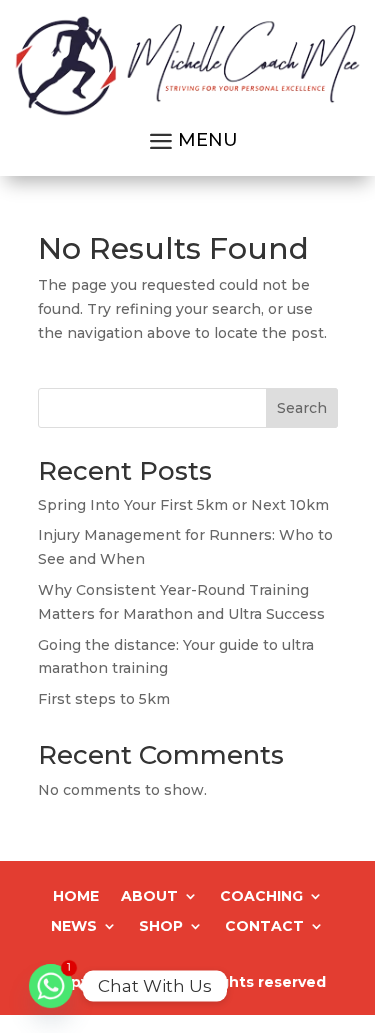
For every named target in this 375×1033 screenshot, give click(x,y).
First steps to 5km (104, 699)
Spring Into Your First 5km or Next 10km (183, 505)
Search (302, 408)
